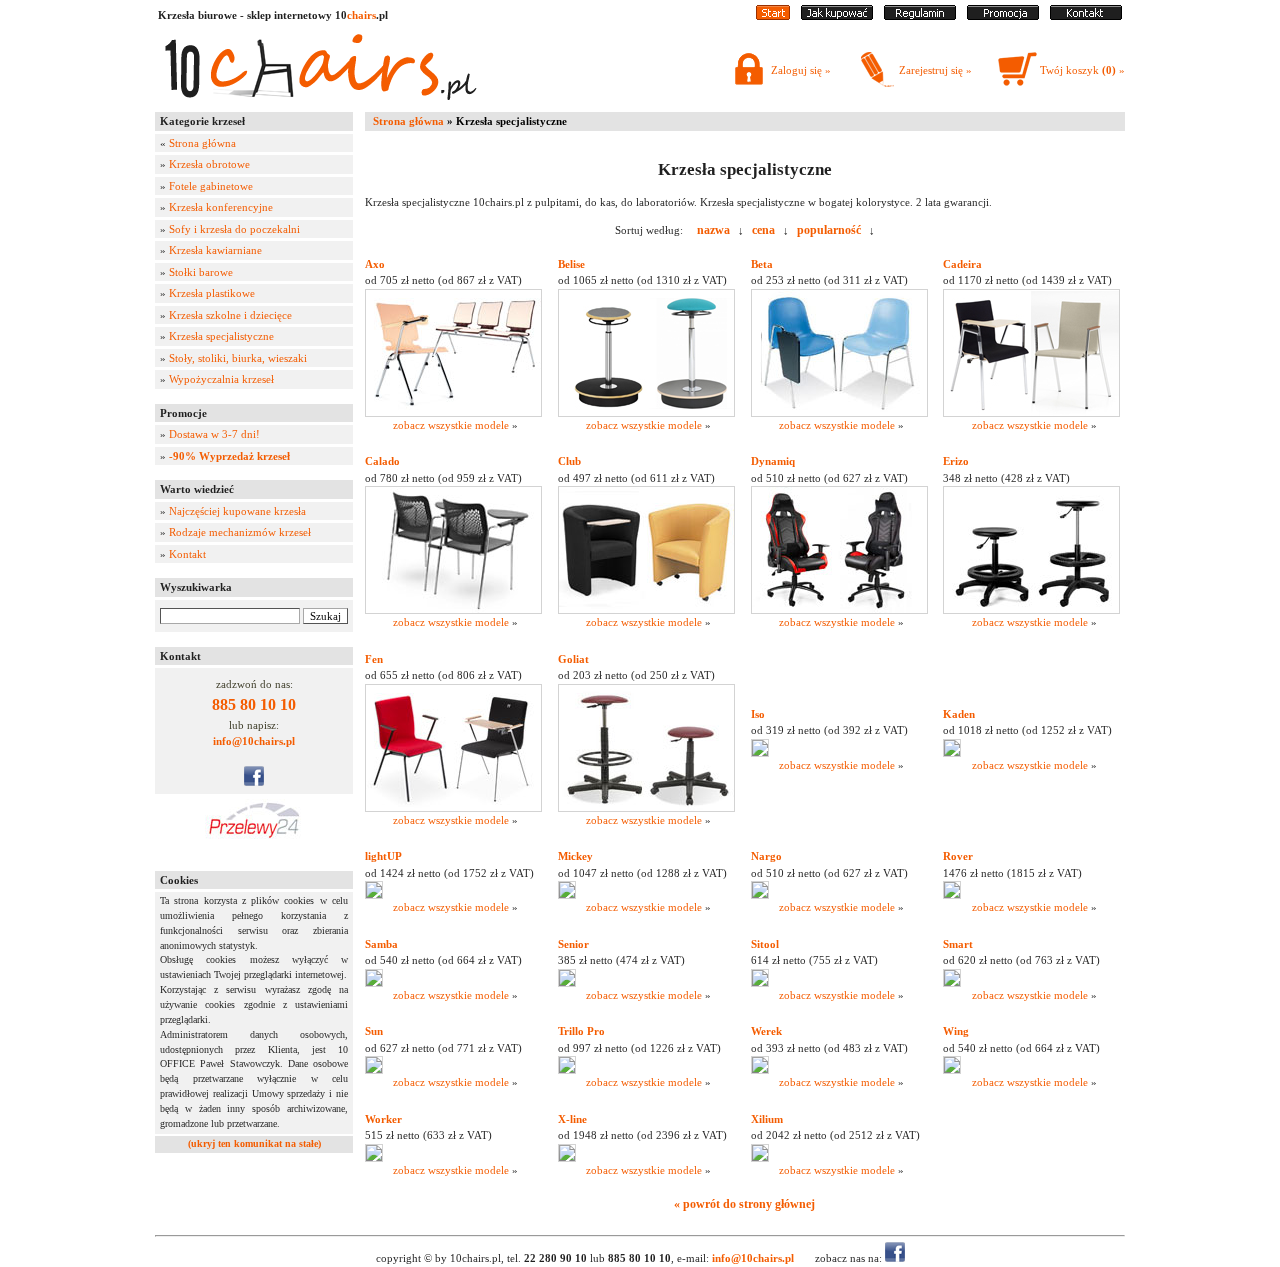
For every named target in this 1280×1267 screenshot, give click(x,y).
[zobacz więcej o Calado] (453, 610)
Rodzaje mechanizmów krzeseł (240, 532)
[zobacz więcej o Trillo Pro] (567, 1070)
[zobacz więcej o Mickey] (567, 895)
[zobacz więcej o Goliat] (646, 808)
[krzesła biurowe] (320, 105)
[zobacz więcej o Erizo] (1031, 610)
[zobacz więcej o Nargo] (760, 895)
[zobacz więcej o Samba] (374, 983)
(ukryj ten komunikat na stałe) (254, 1143)
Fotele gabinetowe (211, 186)
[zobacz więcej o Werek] (760, 1070)
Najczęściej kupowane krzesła (237, 511)
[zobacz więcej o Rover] (952, 895)
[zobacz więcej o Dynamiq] (839, 610)
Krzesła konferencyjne (221, 207)
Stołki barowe (201, 272)
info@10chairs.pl (254, 741)
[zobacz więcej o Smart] (952, 983)
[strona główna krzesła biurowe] (773, 16)
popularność (829, 230)
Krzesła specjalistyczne (221, 336)
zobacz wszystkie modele (451, 425)
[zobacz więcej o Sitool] (760, 983)
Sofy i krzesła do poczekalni (234, 229)
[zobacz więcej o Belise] (646, 413)
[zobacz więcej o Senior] (567, 983)
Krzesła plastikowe (212, 293)
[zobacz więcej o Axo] (453, 413)
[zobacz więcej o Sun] (374, 1070)
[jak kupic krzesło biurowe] (837, 16)
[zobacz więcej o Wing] (952, 1070)
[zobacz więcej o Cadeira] (1031, 413)
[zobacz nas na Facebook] (254, 782)
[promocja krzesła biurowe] (1003, 16)
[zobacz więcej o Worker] (374, 1158)
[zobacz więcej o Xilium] (760, 1158)
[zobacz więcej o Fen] (453, 808)
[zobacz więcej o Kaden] (952, 753)
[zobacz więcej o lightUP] (374, 895)
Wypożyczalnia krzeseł (221, 379)
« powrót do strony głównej (744, 1204)
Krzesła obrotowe (209, 164)
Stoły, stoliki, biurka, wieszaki (238, 358)
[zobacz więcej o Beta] (839, 413)
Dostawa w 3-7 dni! (214, 434)
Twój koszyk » (1082, 70)
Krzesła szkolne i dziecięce (230, 315)
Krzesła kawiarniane (215, 250)
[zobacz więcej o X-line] (567, 1158)
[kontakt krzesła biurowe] (1086, 16)
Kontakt (187, 554)
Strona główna (202, 143)
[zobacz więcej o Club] (646, 610)
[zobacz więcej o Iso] (760, 753)
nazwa (713, 230)
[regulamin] (920, 16)
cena (763, 230)
